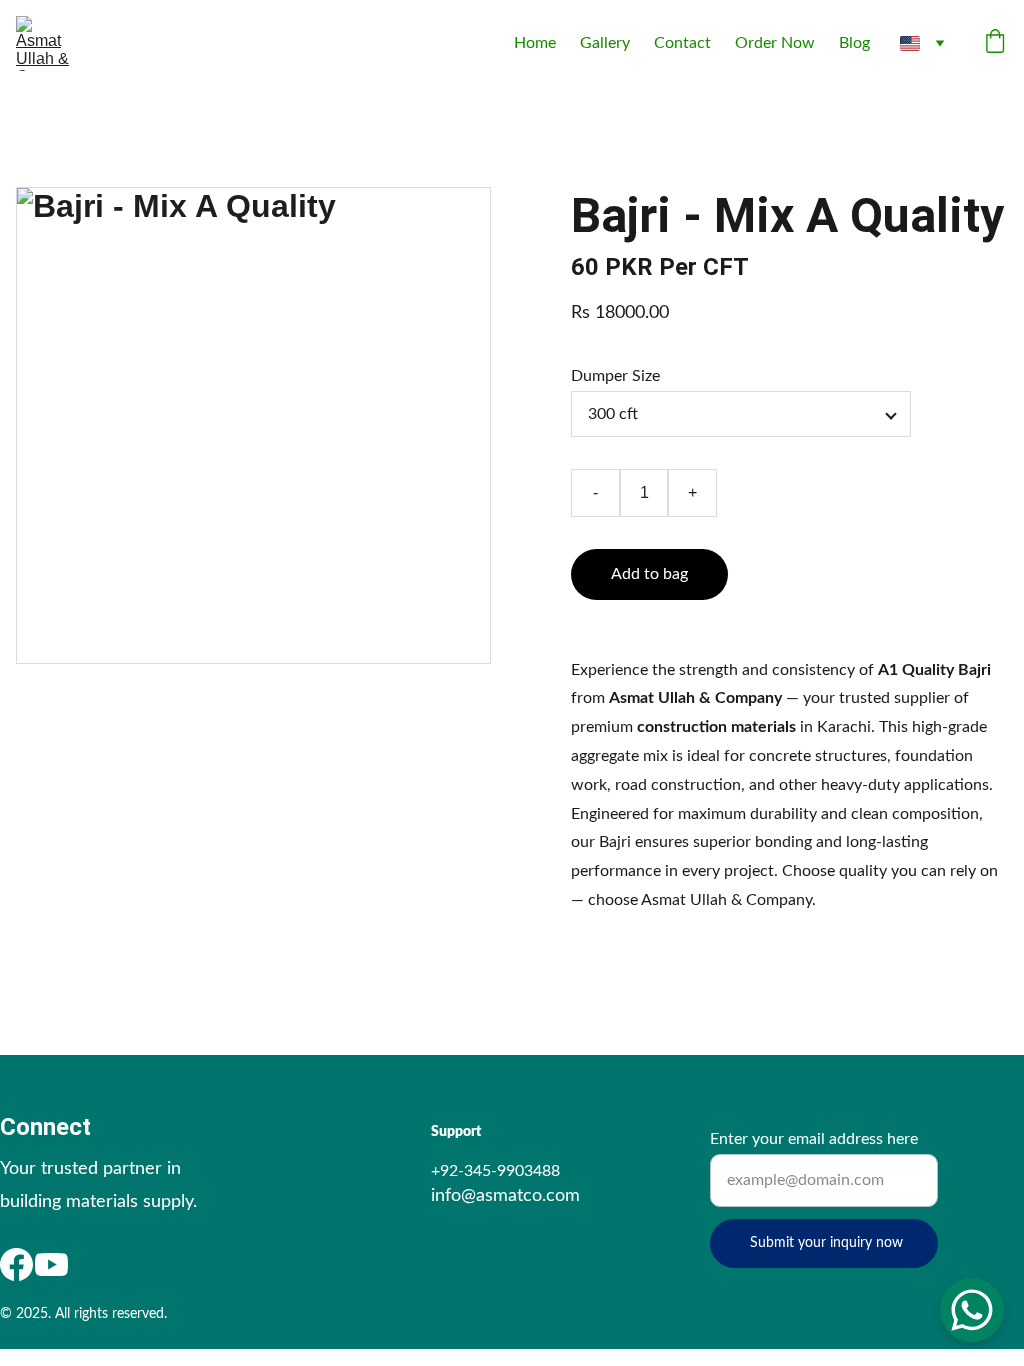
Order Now (775, 43)
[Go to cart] (995, 43)
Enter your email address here (814, 1139)
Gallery (605, 43)
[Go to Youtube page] (51, 1264)
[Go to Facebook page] (16, 1264)
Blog (854, 43)
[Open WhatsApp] (972, 1310)
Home (535, 43)
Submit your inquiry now (826, 1243)
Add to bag (649, 574)
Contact (682, 43)
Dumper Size (615, 376)
